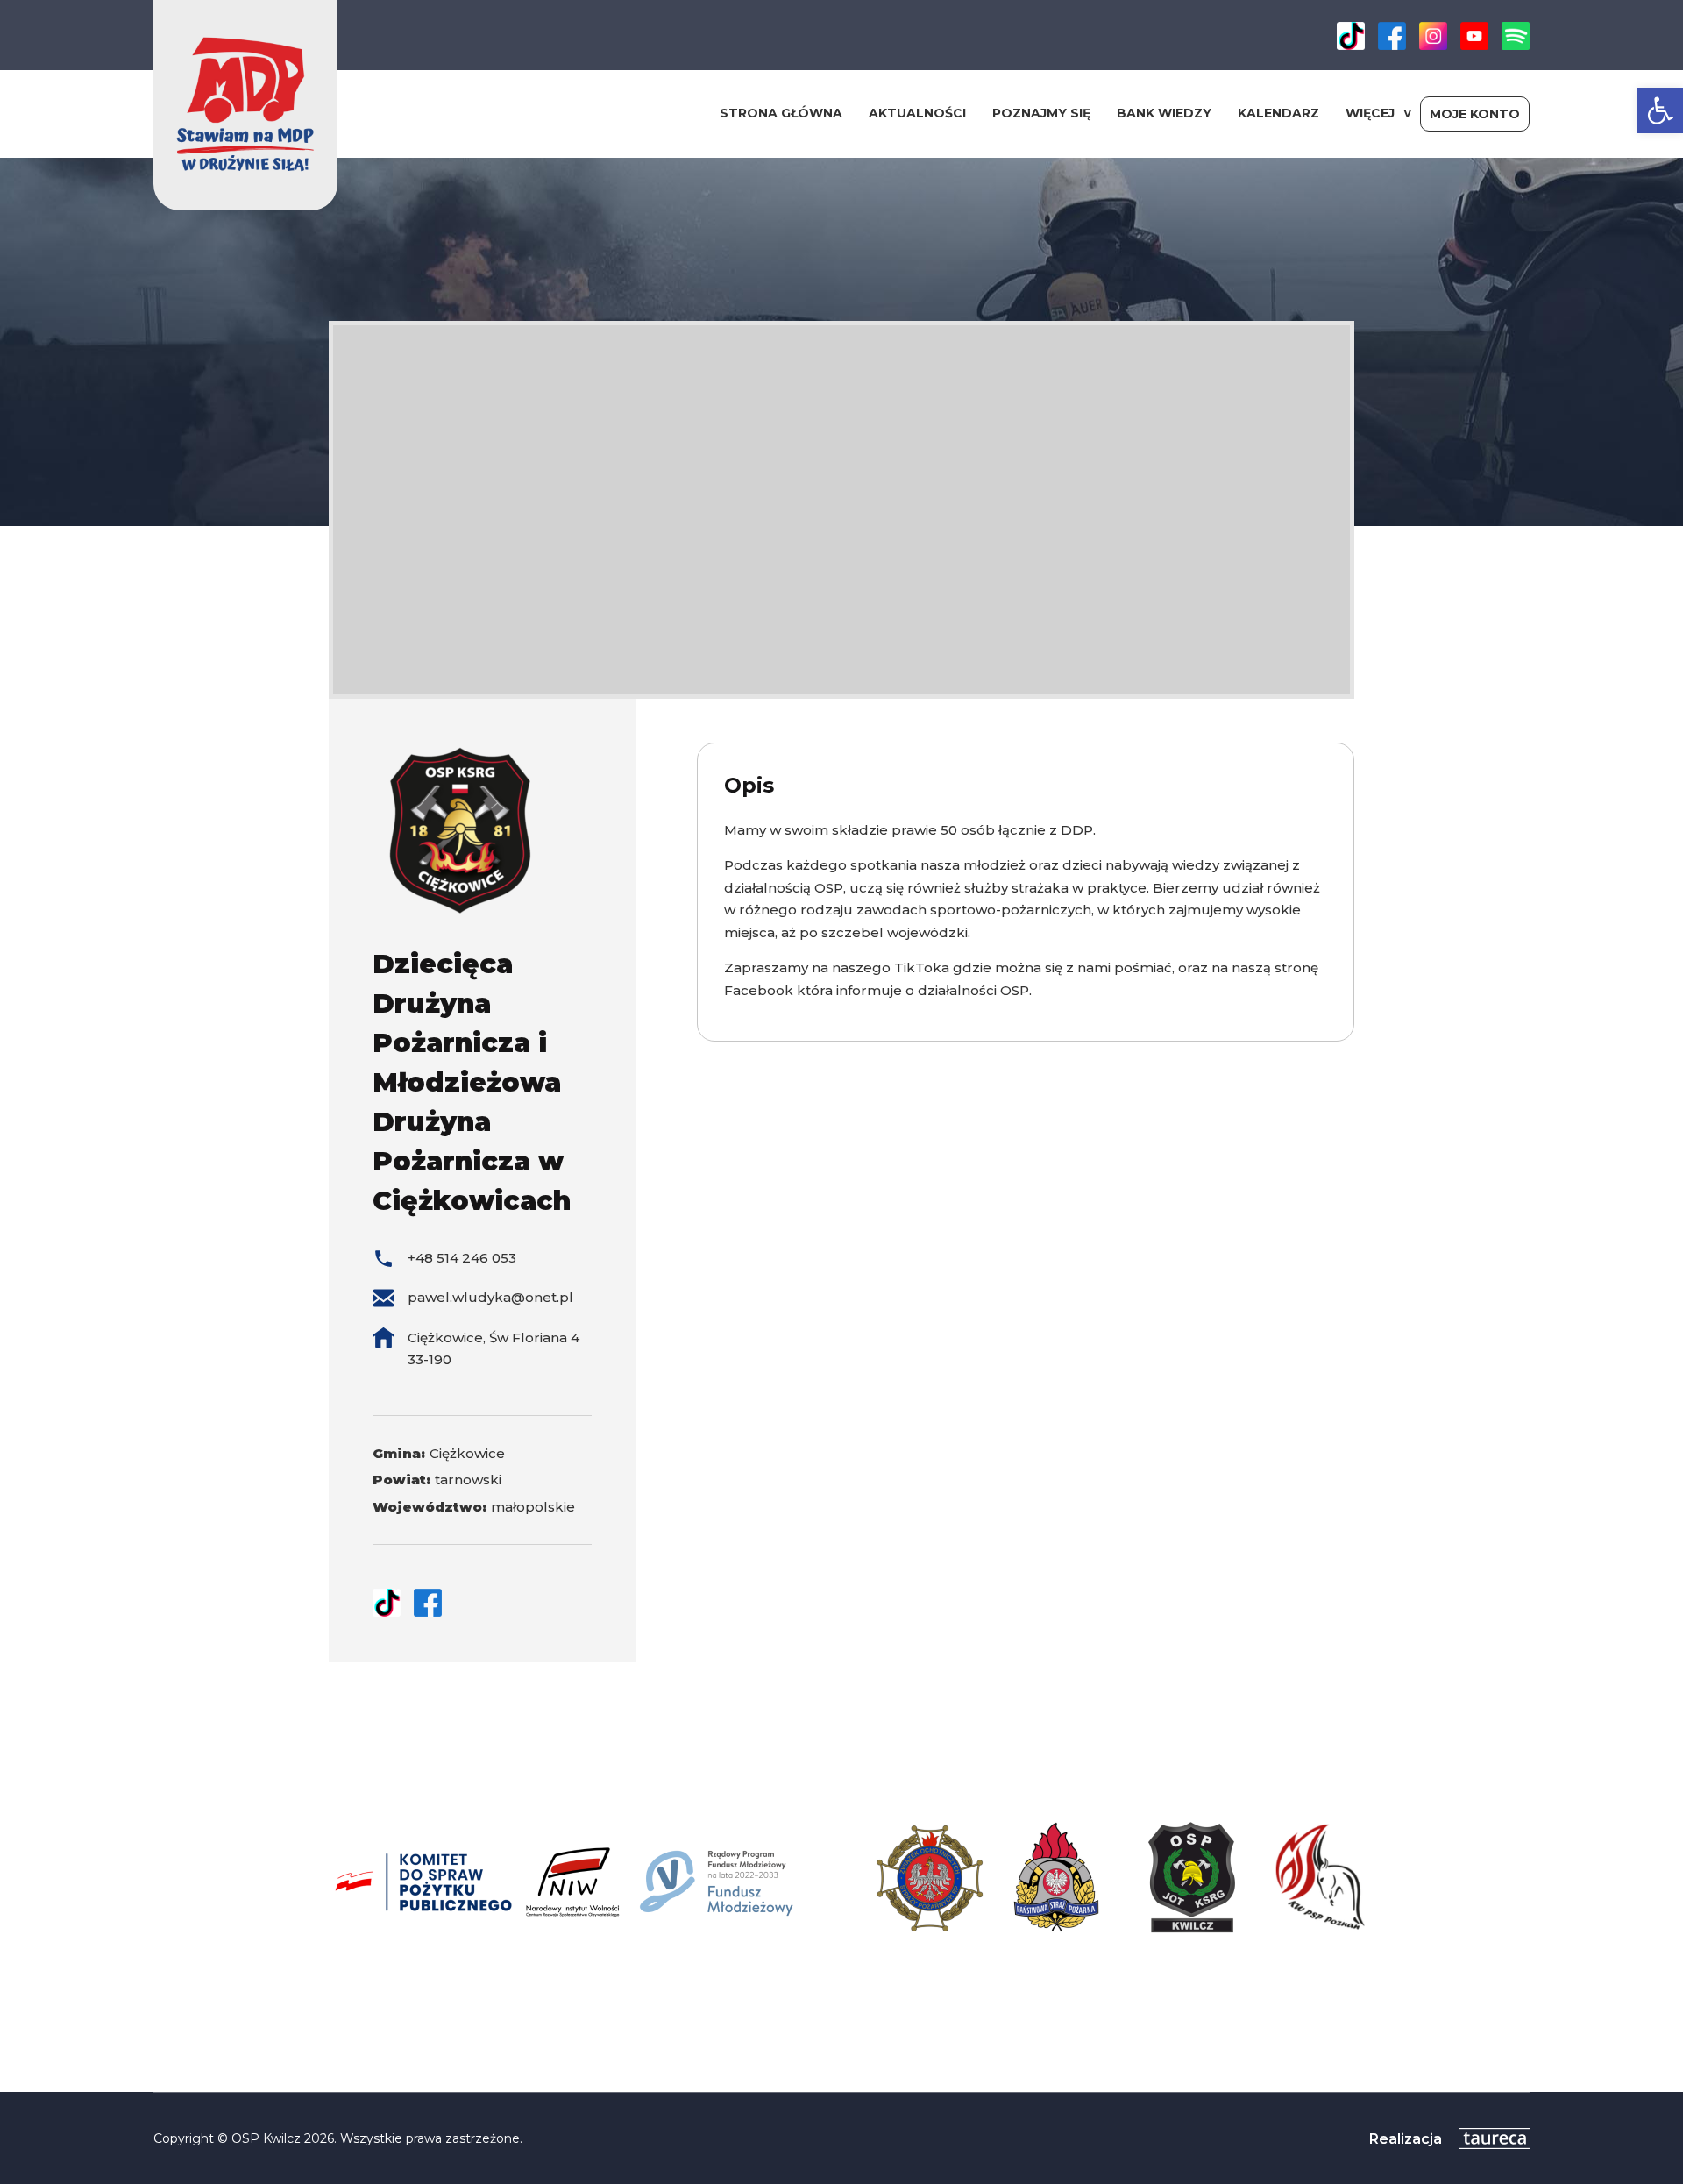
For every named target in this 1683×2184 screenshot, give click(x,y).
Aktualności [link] (917, 113)
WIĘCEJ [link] (1370, 113)
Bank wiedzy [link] (1164, 113)
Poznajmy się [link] (1041, 113)
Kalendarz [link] (1278, 113)
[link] (1660, 110)
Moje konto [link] (1475, 114)
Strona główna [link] (781, 113)
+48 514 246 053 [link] (462, 1258)
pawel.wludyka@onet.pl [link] (490, 1297)
